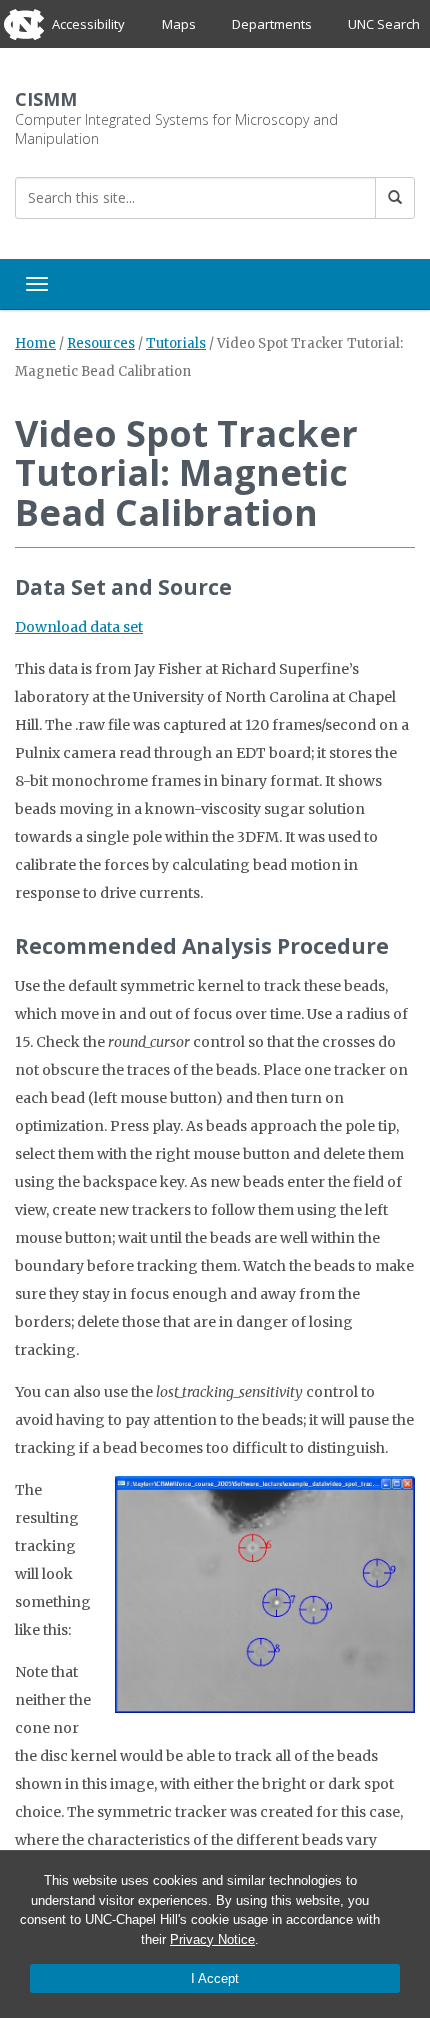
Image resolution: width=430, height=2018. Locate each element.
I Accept (215, 1978)
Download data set (79, 627)
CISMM (46, 99)
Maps (179, 24)
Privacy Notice (212, 1939)
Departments (272, 24)
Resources (101, 343)
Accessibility (88, 24)
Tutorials (176, 343)
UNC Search (384, 24)
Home (35, 343)
